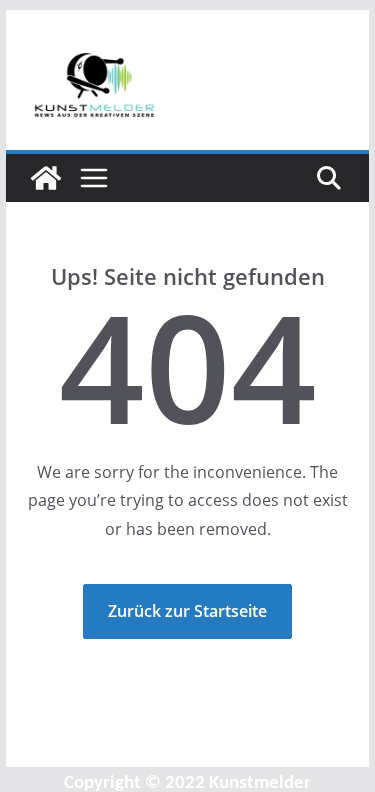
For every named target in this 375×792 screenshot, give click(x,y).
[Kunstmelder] (46, 178)
